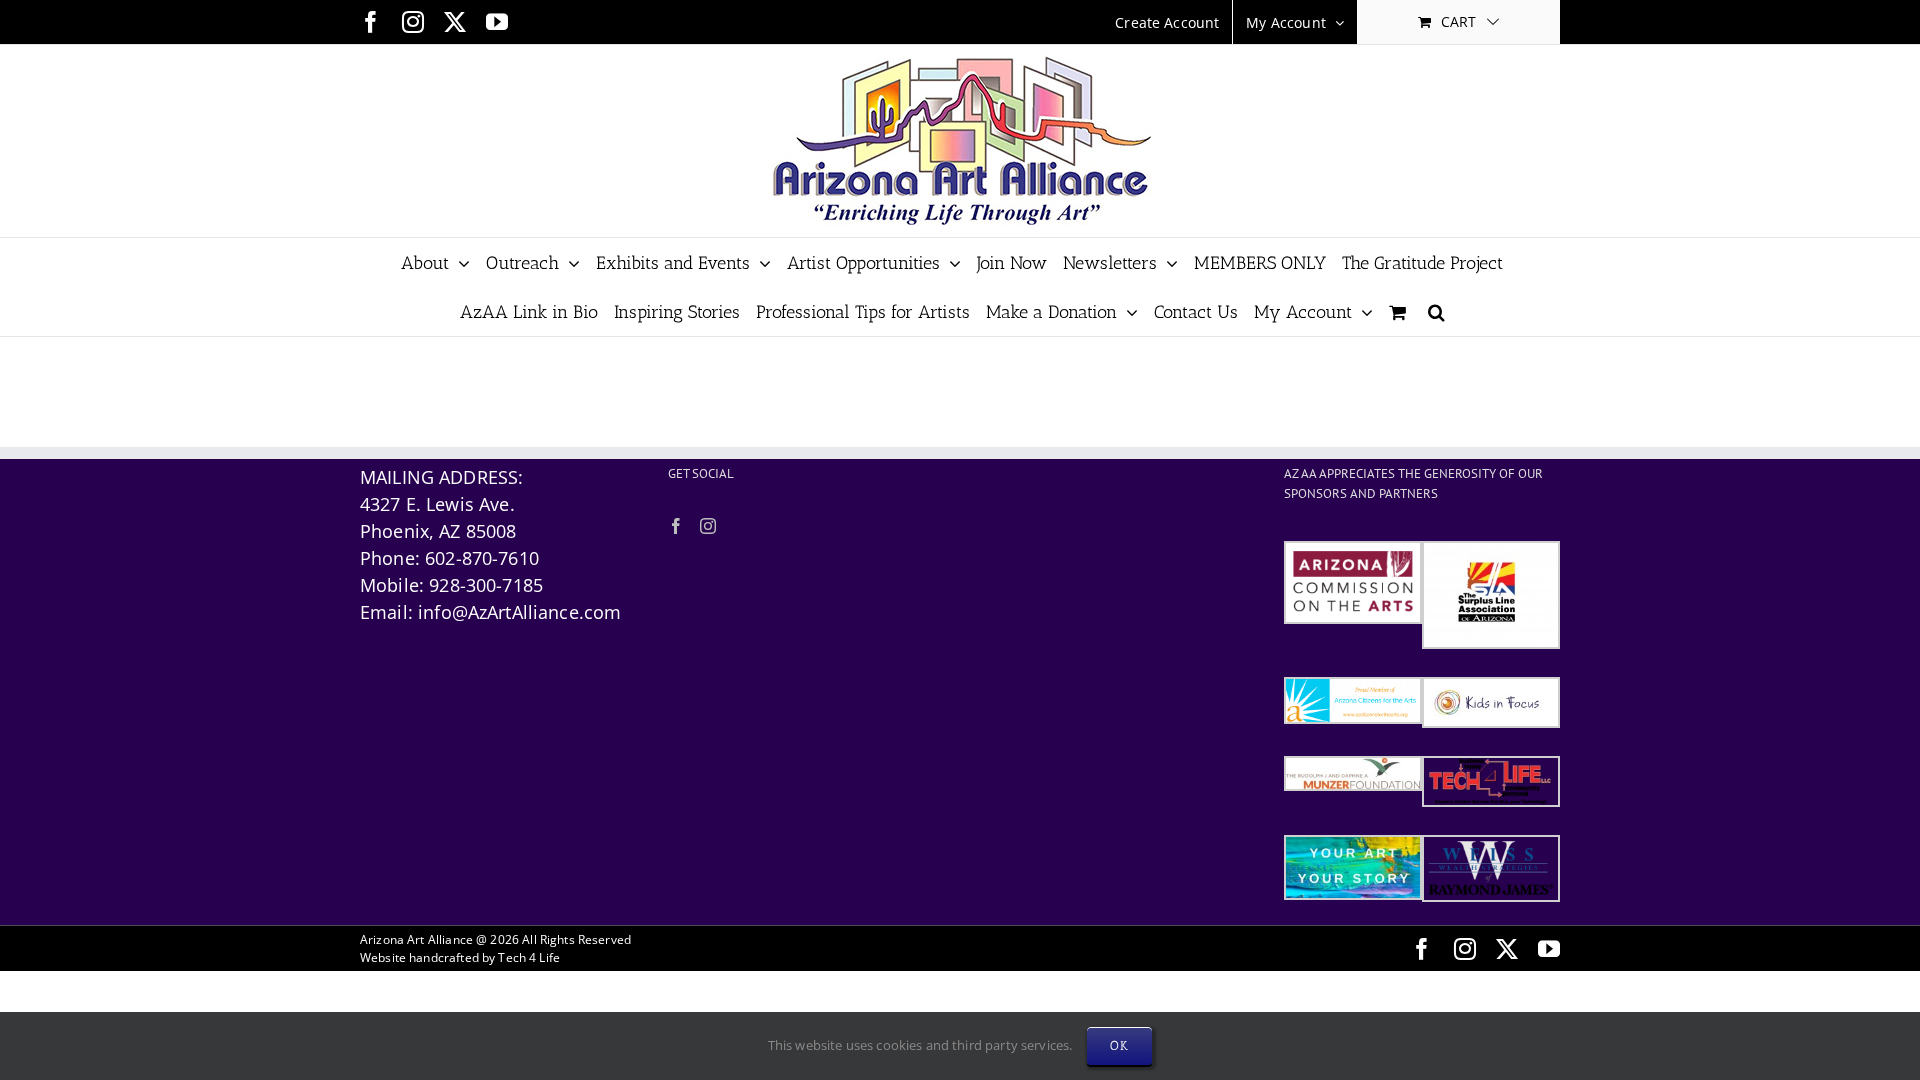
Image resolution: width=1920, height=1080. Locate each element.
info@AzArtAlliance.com (519, 612)
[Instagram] (708, 526)
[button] (1436, 311)
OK (1119, 1045)
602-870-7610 (482, 558)
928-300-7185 (486, 585)
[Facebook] (676, 526)
